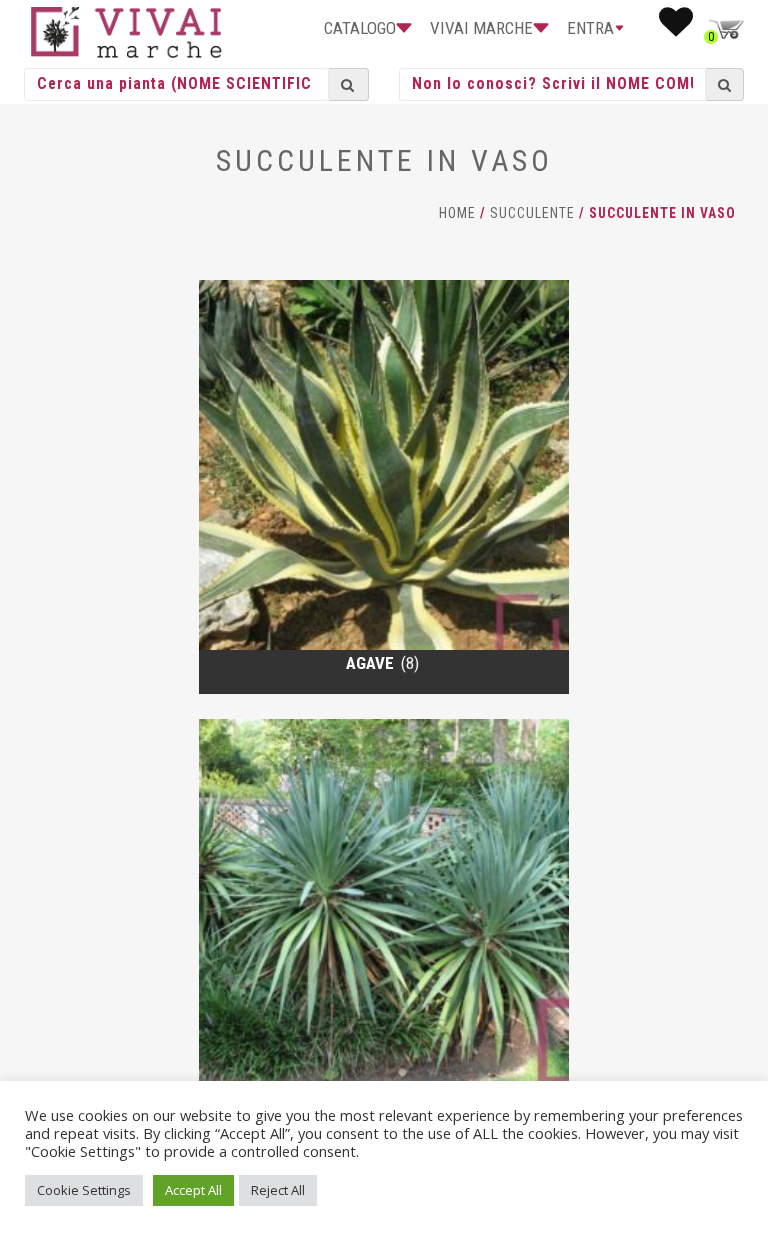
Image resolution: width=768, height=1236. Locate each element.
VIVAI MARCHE (481, 28)
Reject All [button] (278, 1190)
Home (457, 213)
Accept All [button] (193, 1190)
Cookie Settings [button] (84, 1190)
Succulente (532, 213)
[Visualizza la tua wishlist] (676, 28)
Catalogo (360, 28)
